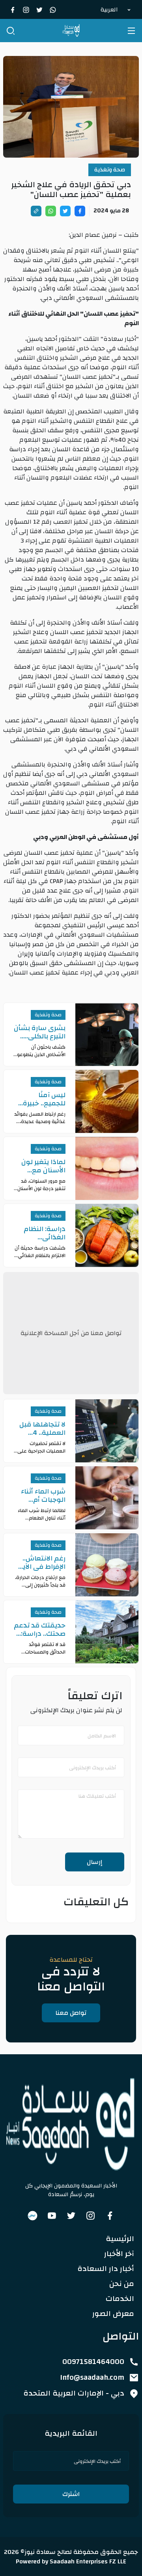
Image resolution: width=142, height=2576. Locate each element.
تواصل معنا (71, 2013)
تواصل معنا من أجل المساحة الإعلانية (71, 1333)
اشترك (71, 2494)
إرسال (95, 1862)
